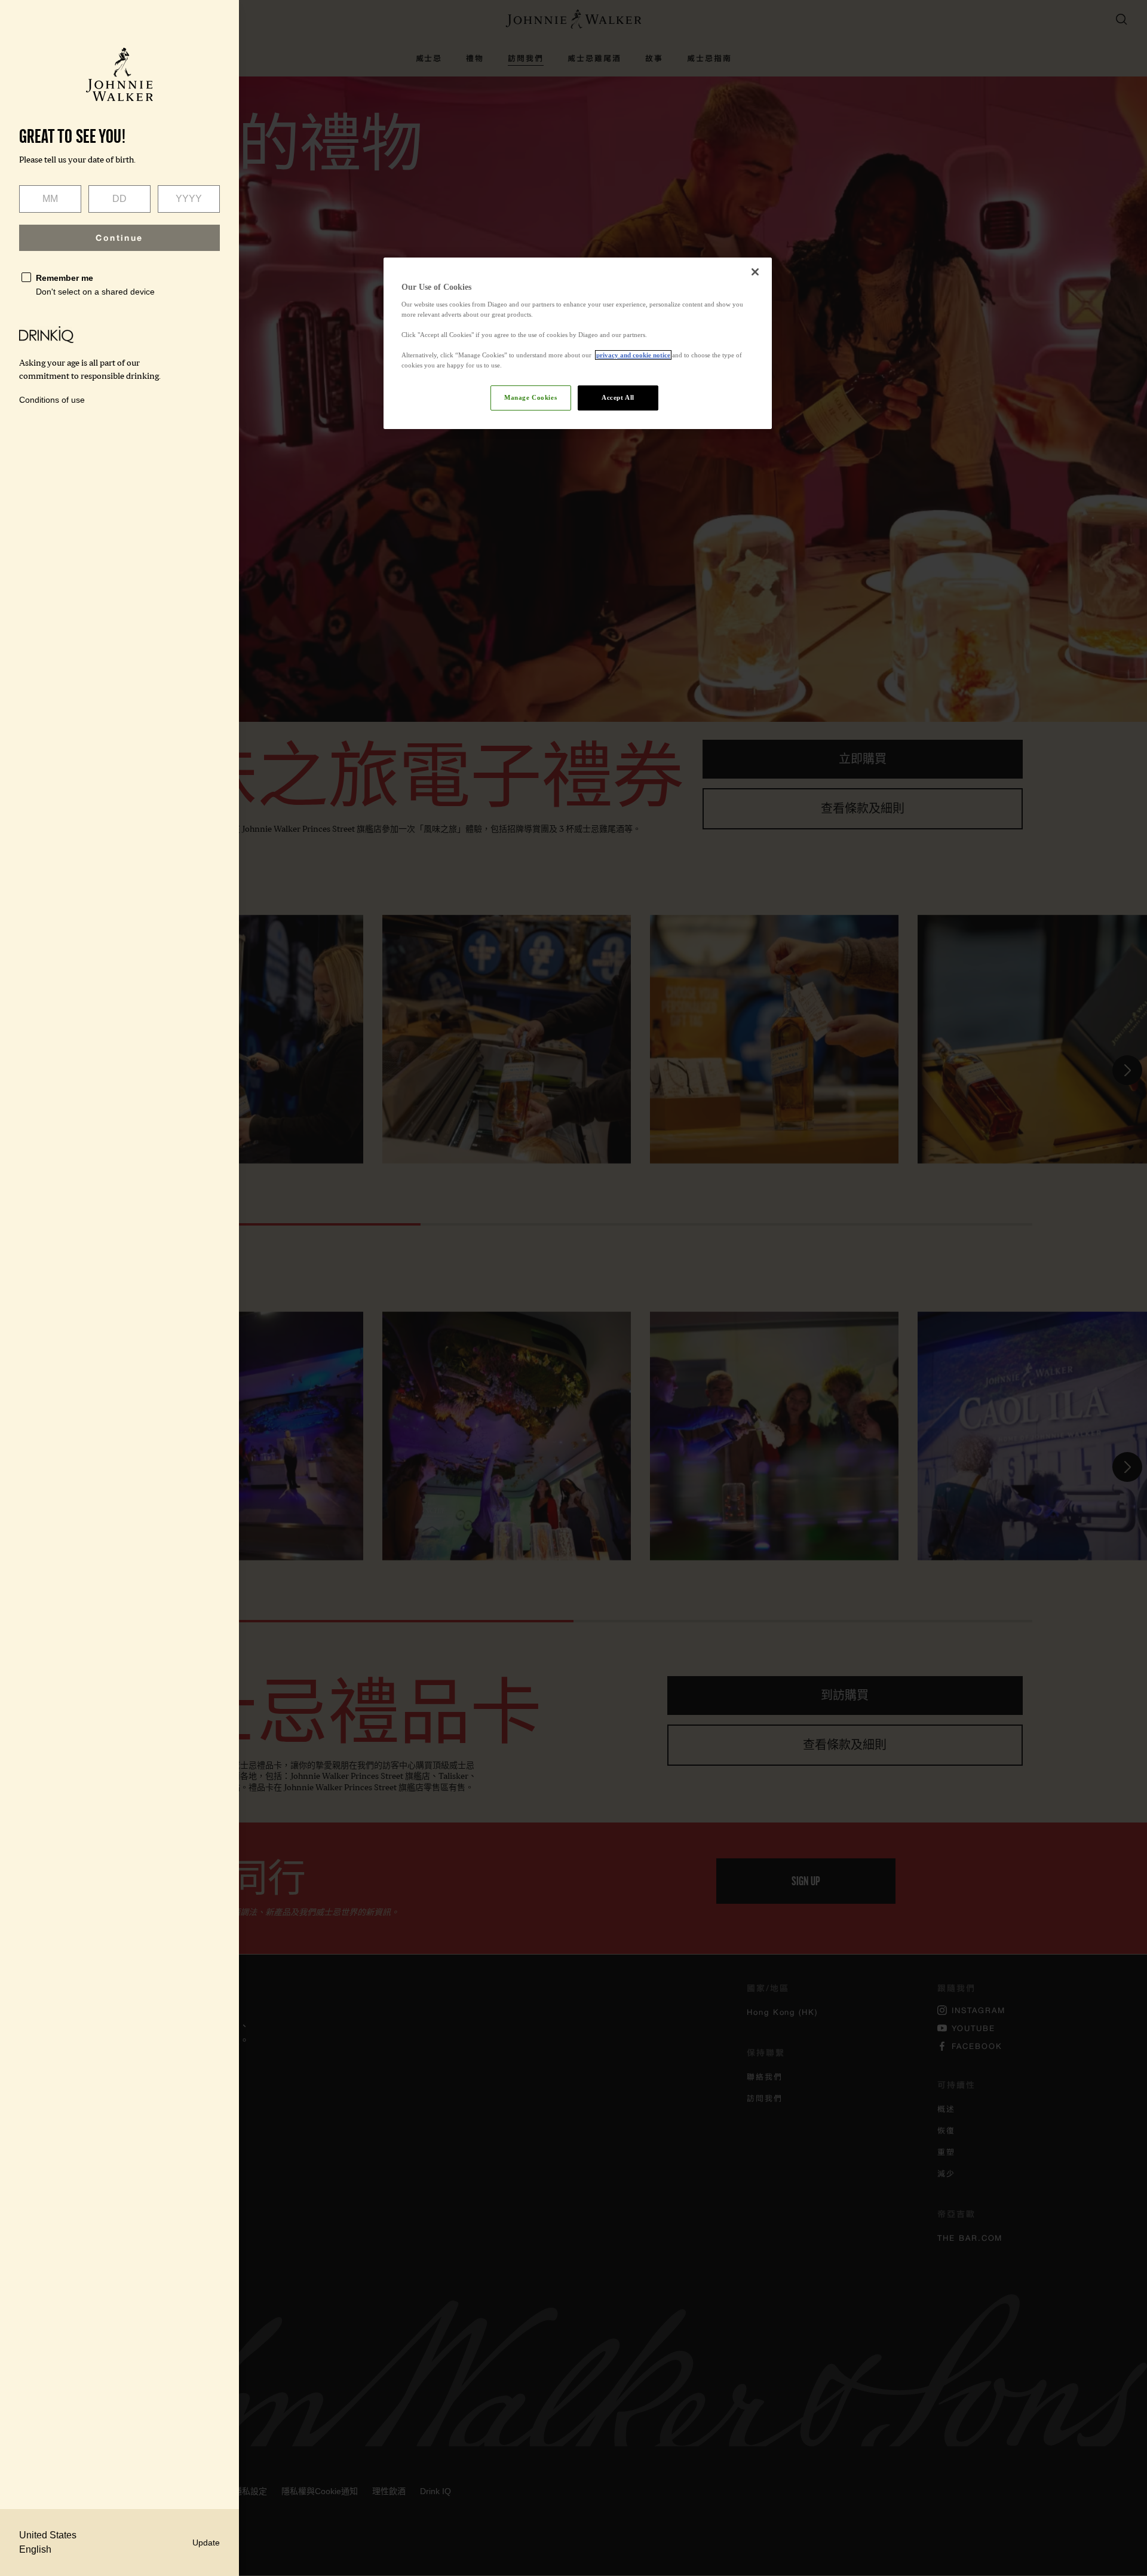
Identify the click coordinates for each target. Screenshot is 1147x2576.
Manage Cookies (530, 397)
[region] (578, 343)
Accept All (618, 397)
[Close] (755, 272)
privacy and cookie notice (633, 355)
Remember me (65, 278)
